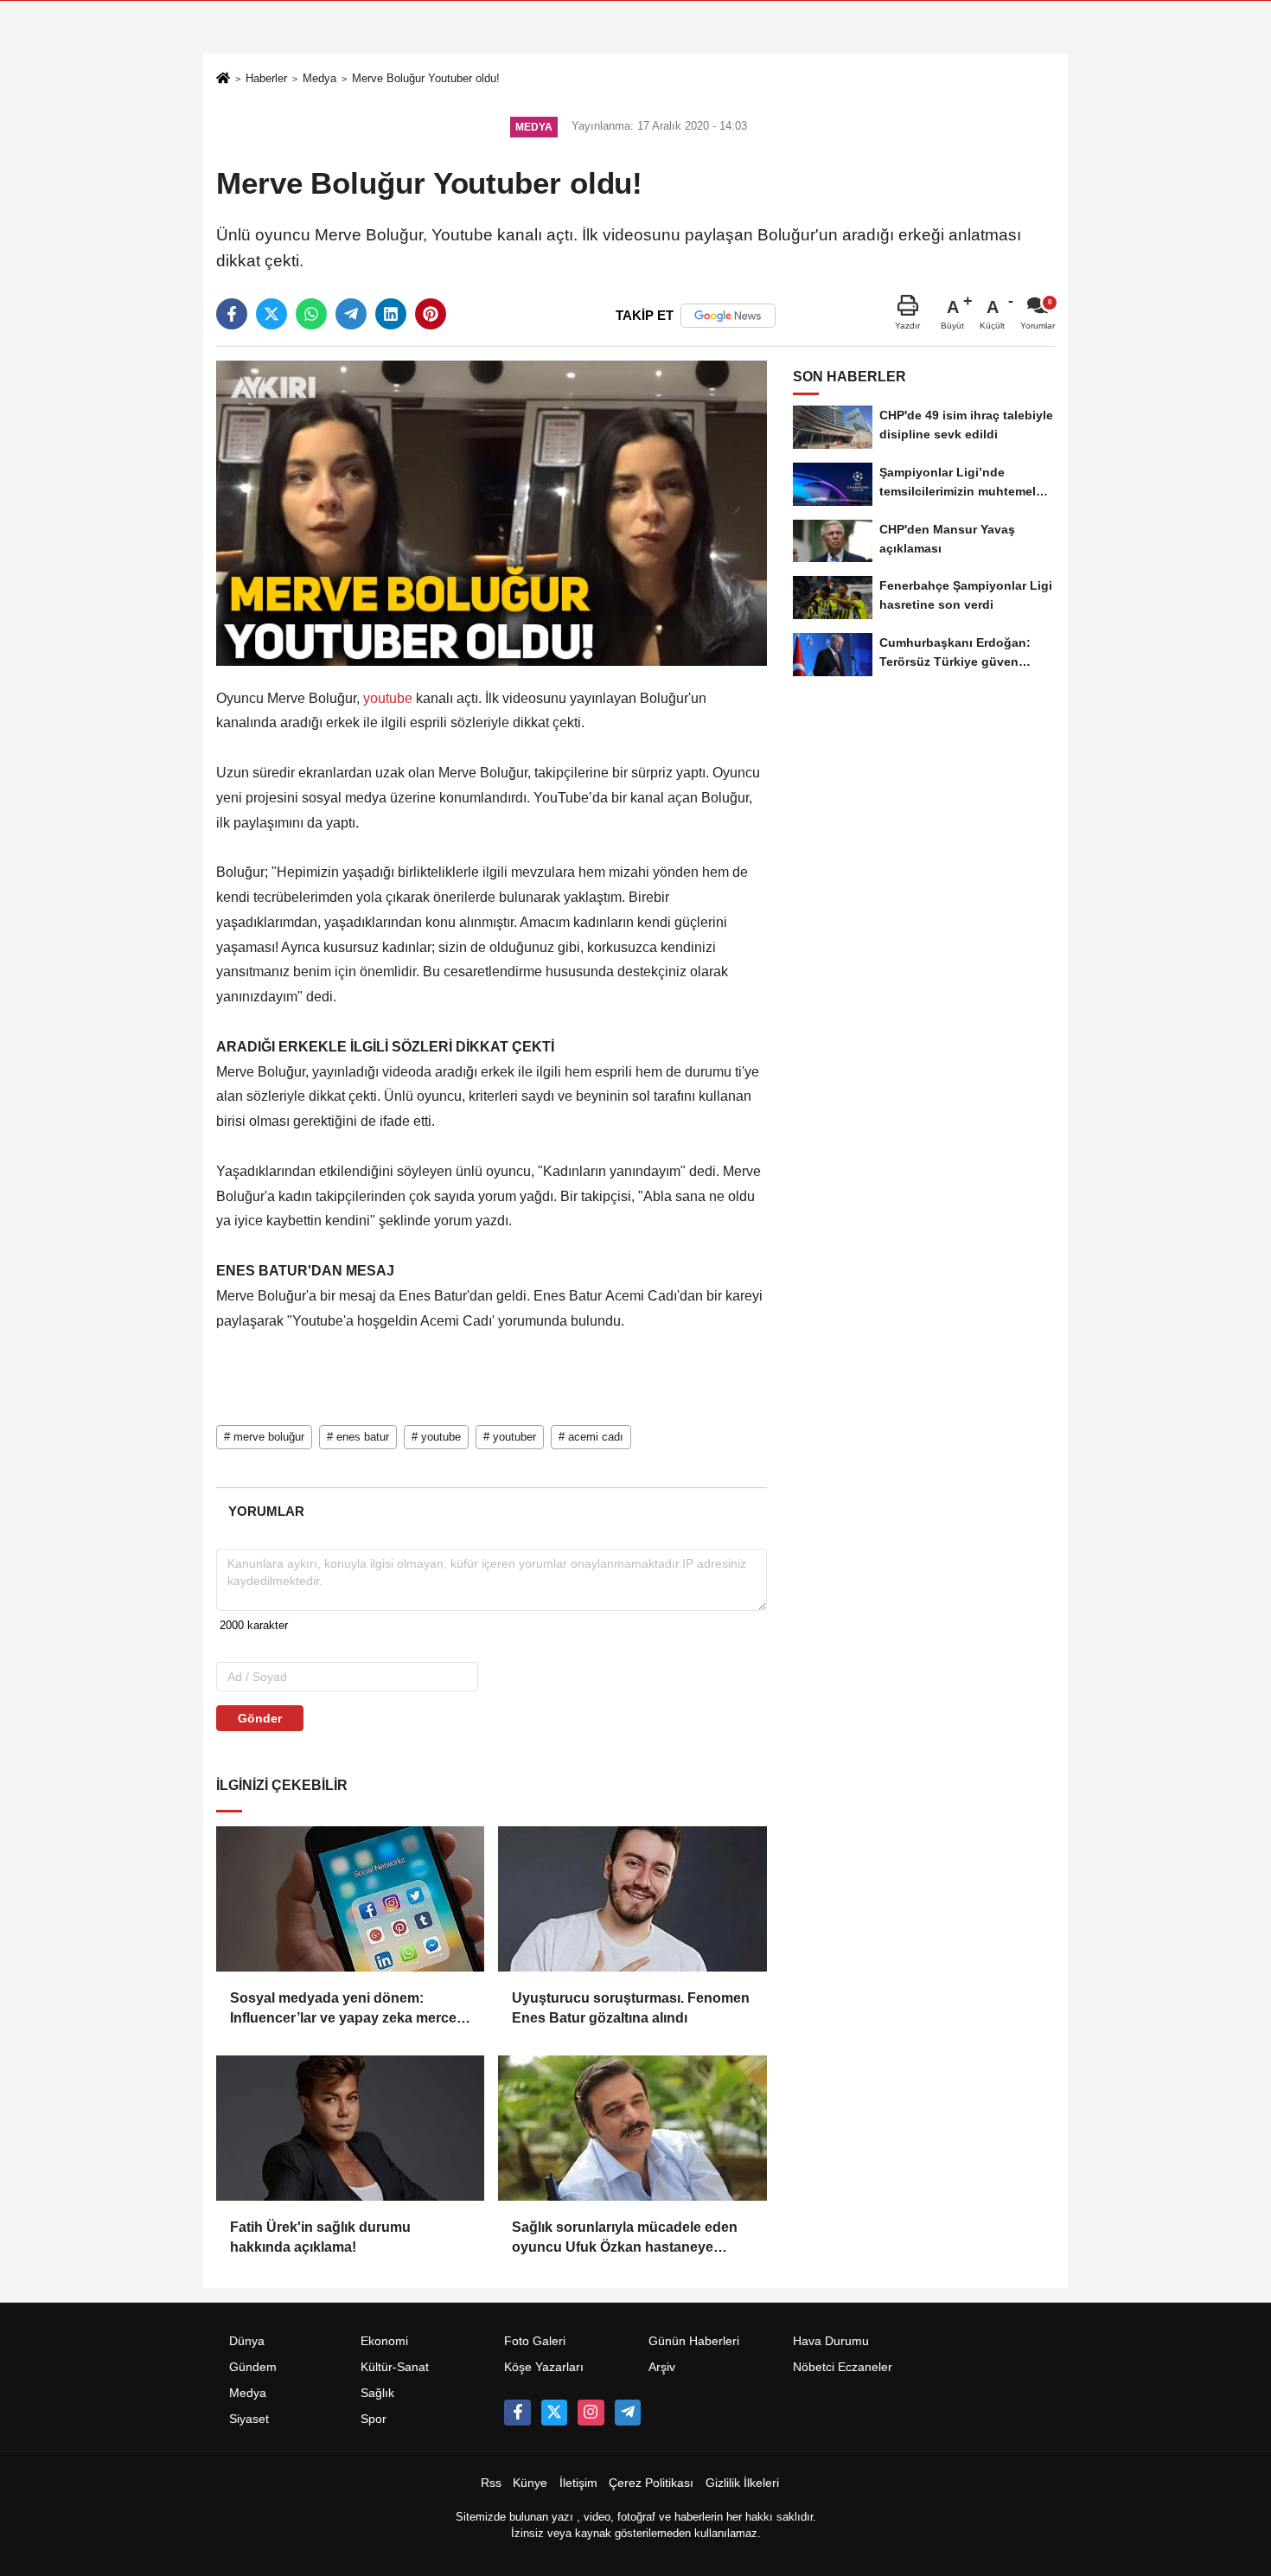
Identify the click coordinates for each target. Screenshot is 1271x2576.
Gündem (253, 2367)
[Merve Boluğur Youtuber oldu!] (492, 512)
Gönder (260, 1718)
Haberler (266, 78)
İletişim (578, 2483)
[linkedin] (391, 314)
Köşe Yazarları (544, 2367)
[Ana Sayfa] (223, 80)
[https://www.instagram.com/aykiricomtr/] (591, 2413)
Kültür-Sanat (395, 2367)
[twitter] (271, 314)
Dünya (247, 2341)
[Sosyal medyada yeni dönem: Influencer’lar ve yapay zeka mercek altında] (350, 1899)
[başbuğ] (628, 2413)
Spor (374, 2419)
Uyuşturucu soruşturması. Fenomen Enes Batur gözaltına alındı (631, 2007)
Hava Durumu (831, 2341)
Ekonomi (384, 2341)
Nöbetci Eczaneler (843, 2367)
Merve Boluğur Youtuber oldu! (426, 78)
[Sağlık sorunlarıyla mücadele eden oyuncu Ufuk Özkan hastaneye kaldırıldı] (632, 2128)
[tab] (266, 1511)
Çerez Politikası (651, 2483)
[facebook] (232, 314)
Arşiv (662, 2367)
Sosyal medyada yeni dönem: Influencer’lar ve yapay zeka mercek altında (347, 2009)
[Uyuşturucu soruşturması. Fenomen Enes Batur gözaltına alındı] (632, 1899)
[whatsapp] (311, 314)
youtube (388, 698)
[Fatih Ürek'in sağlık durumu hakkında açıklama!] (350, 2128)
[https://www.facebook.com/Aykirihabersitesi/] (517, 2413)
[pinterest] (431, 314)
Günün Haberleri (694, 2341)
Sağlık (377, 2393)
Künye (530, 2483)
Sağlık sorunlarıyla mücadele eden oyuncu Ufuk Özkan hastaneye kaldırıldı (625, 2238)
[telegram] (351, 314)
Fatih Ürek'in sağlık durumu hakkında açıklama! (320, 2237)
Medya (319, 78)
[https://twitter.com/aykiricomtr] (554, 2413)
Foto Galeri (535, 2341)
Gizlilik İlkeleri (742, 2483)
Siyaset (249, 2419)
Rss (491, 2483)
